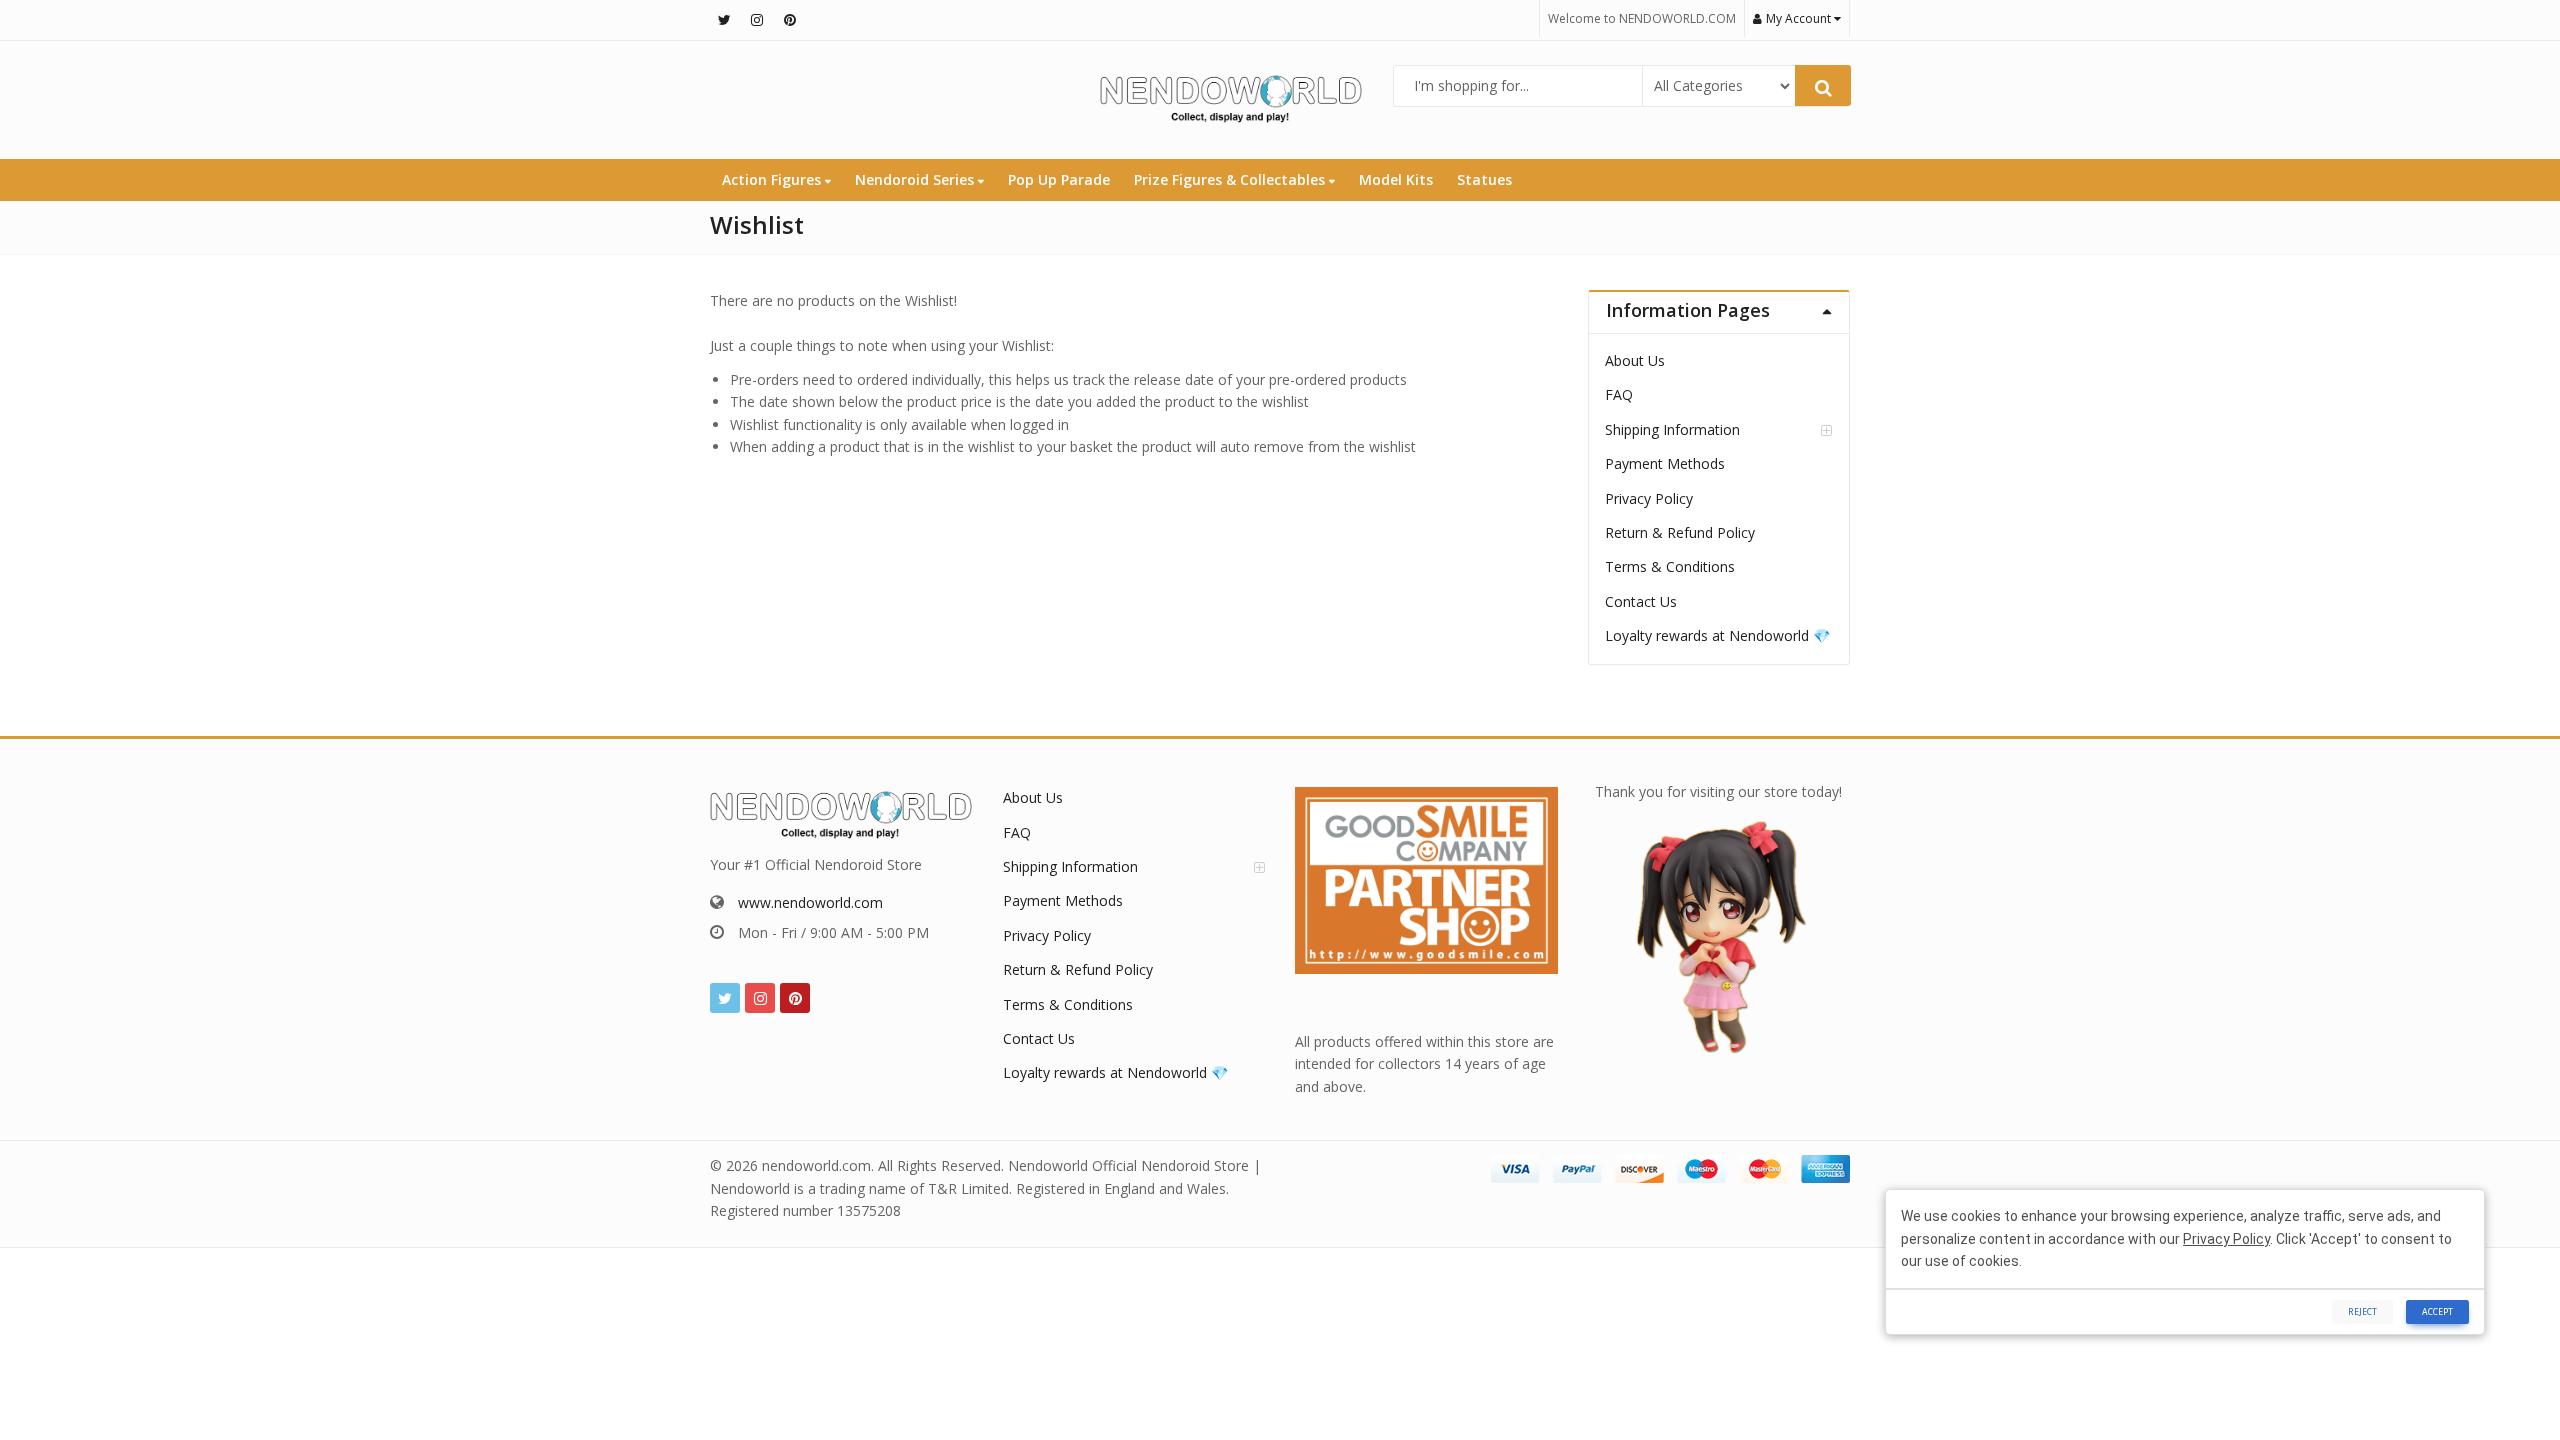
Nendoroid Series (916, 179)
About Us (1635, 360)
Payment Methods (1665, 463)
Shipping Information (1672, 429)
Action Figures (773, 179)
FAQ (1619, 394)
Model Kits (1396, 179)
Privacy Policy (1649, 498)
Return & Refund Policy (1680, 532)
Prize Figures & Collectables (1231, 179)
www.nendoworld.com (810, 902)
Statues (1484, 179)
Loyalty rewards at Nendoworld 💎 (1717, 635)
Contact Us (1641, 601)
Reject (2362, 1311)
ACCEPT (2437, 1311)
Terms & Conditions (1670, 566)
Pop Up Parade (1059, 179)
